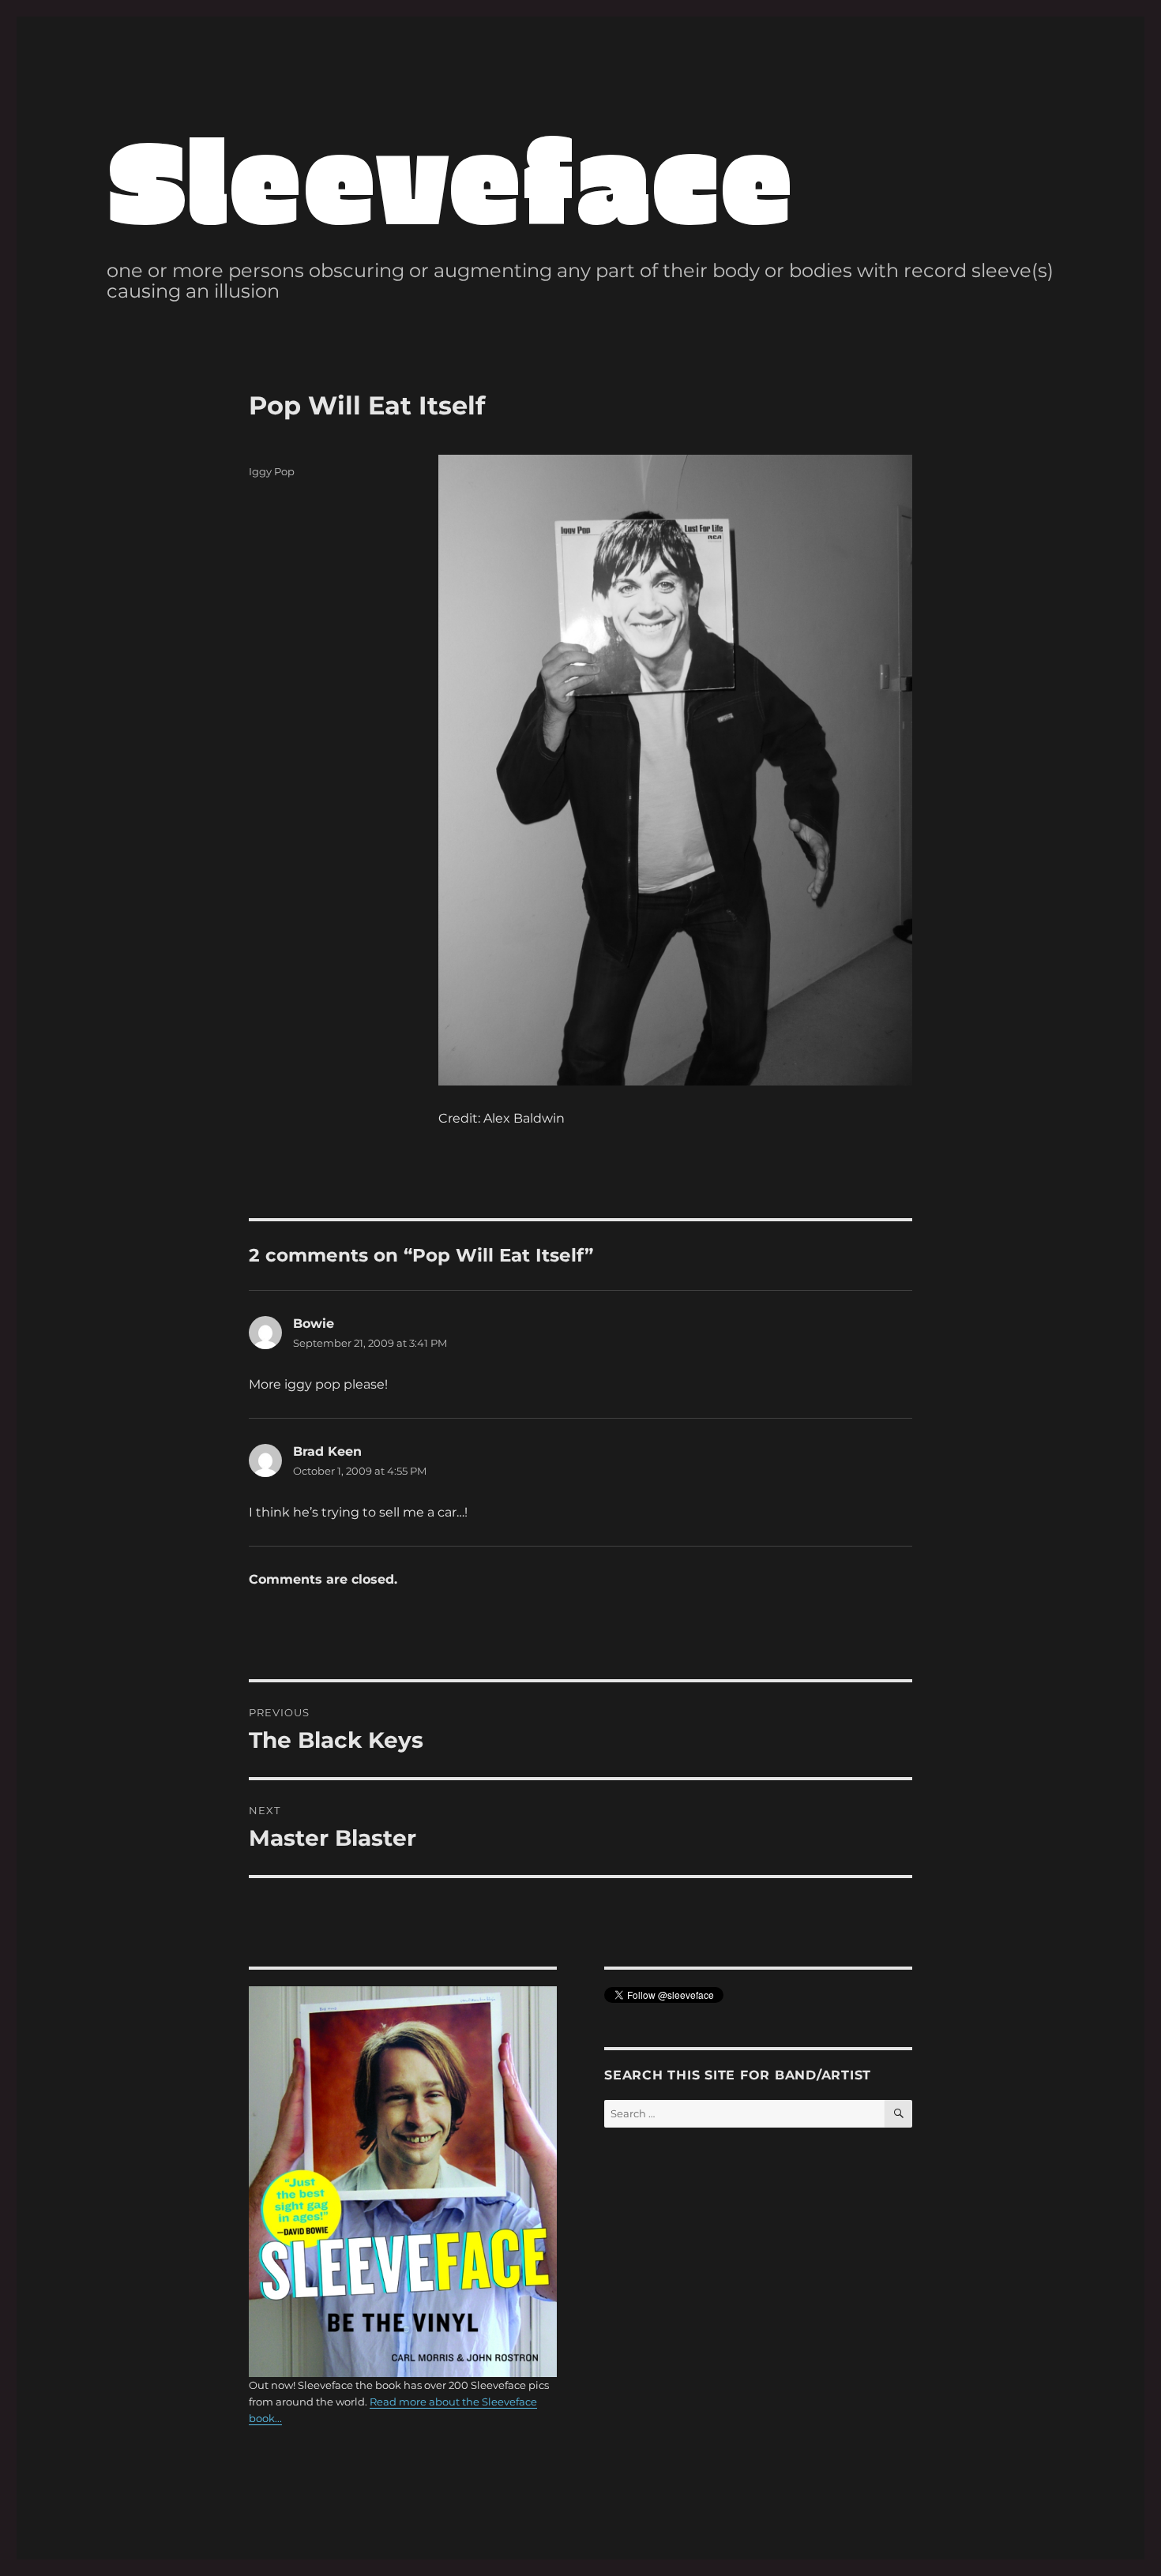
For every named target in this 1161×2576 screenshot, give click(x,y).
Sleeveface (450, 177)
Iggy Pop (272, 471)
